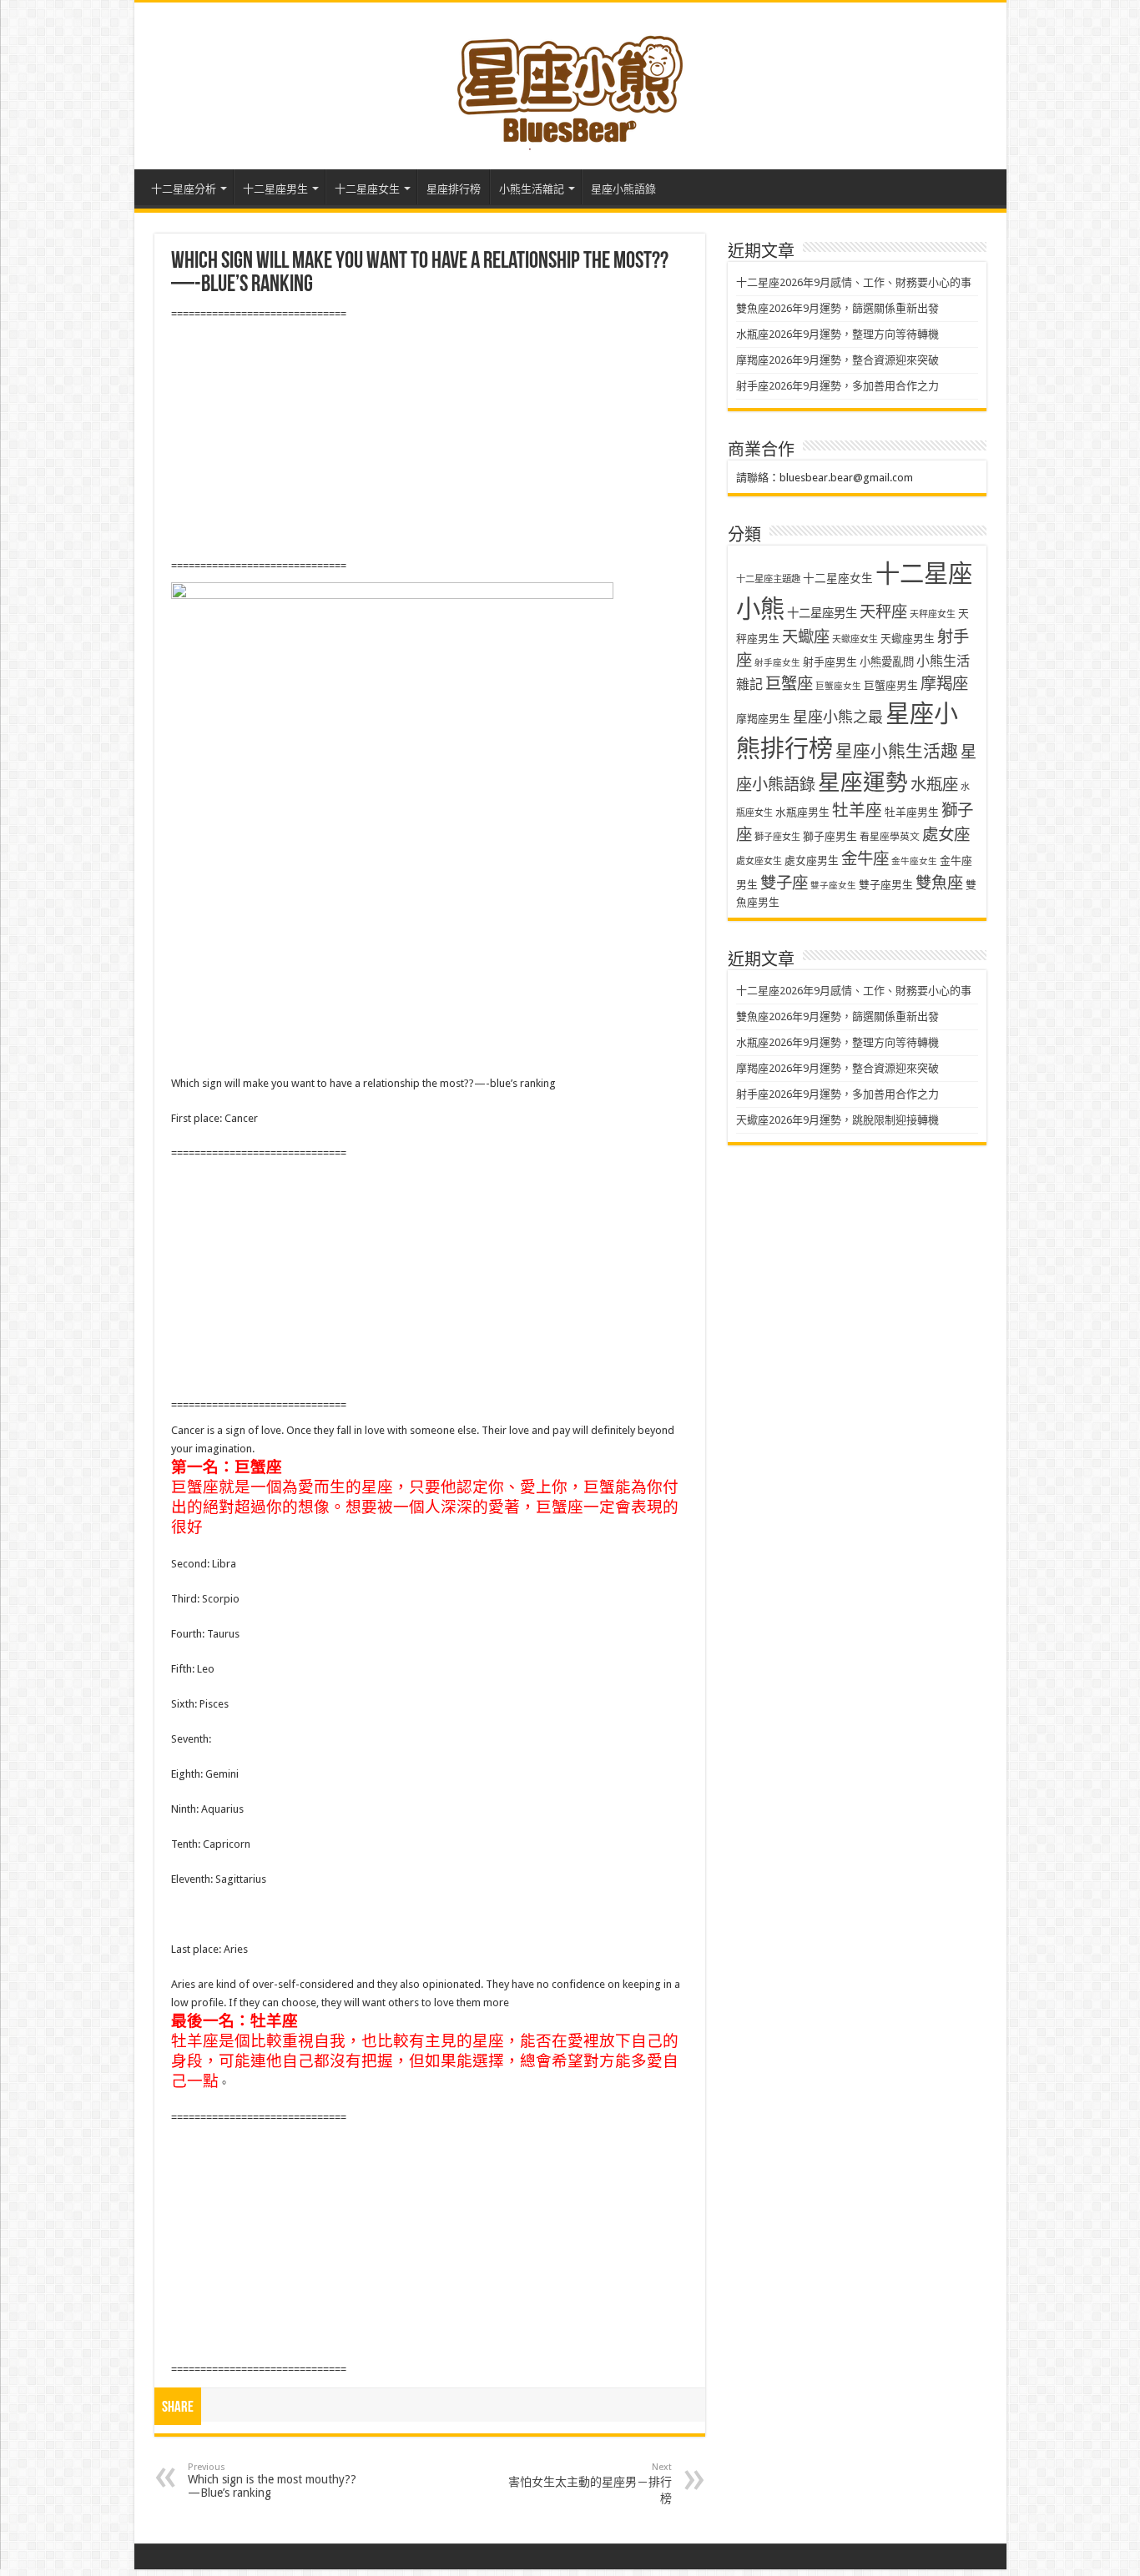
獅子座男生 (830, 836)
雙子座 (784, 883)
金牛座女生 (914, 861)
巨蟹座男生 (891, 685)
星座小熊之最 (838, 717)
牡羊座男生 (912, 812)
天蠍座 (806, 637)
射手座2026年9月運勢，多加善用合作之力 (837, 386)
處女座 (946, 835)
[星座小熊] (570, 83)
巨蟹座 (789, 684)
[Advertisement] (430, 440)
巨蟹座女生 (838, 686)
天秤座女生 (933, 614)
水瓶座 (934, 785)
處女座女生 (759, 861)
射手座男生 (830, 662)
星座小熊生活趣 (897, 752)
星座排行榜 (454, 189)
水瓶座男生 (802, 812)
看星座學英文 (890, 837)
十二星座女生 (367, 189)
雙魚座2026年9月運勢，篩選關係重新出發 (837, 308)
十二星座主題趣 (768, 579)
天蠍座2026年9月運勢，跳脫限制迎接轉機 (837, 1120)
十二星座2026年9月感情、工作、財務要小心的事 (854, 282)
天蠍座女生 (855, 639)
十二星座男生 (275, 189)
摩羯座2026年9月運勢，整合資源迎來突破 (837, 360)
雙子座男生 (886, 885)
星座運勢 (863, 782)
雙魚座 (939, 883)
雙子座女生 (833, 885)
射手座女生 (777, 663)
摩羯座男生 (763, 719)
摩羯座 (944, 684)
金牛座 (865, 859)
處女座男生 (812, 860)
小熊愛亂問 (887, 662)
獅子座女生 (777, 837)
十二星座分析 (184, 189)
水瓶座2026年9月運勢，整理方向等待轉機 (837, 334)
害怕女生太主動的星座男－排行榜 (590, 2483)
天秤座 (883, 612)
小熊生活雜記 (532, 189)
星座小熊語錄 (623, 189)
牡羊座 (857, 810)
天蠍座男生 (908, 639)
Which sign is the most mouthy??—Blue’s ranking (272, 2480)
